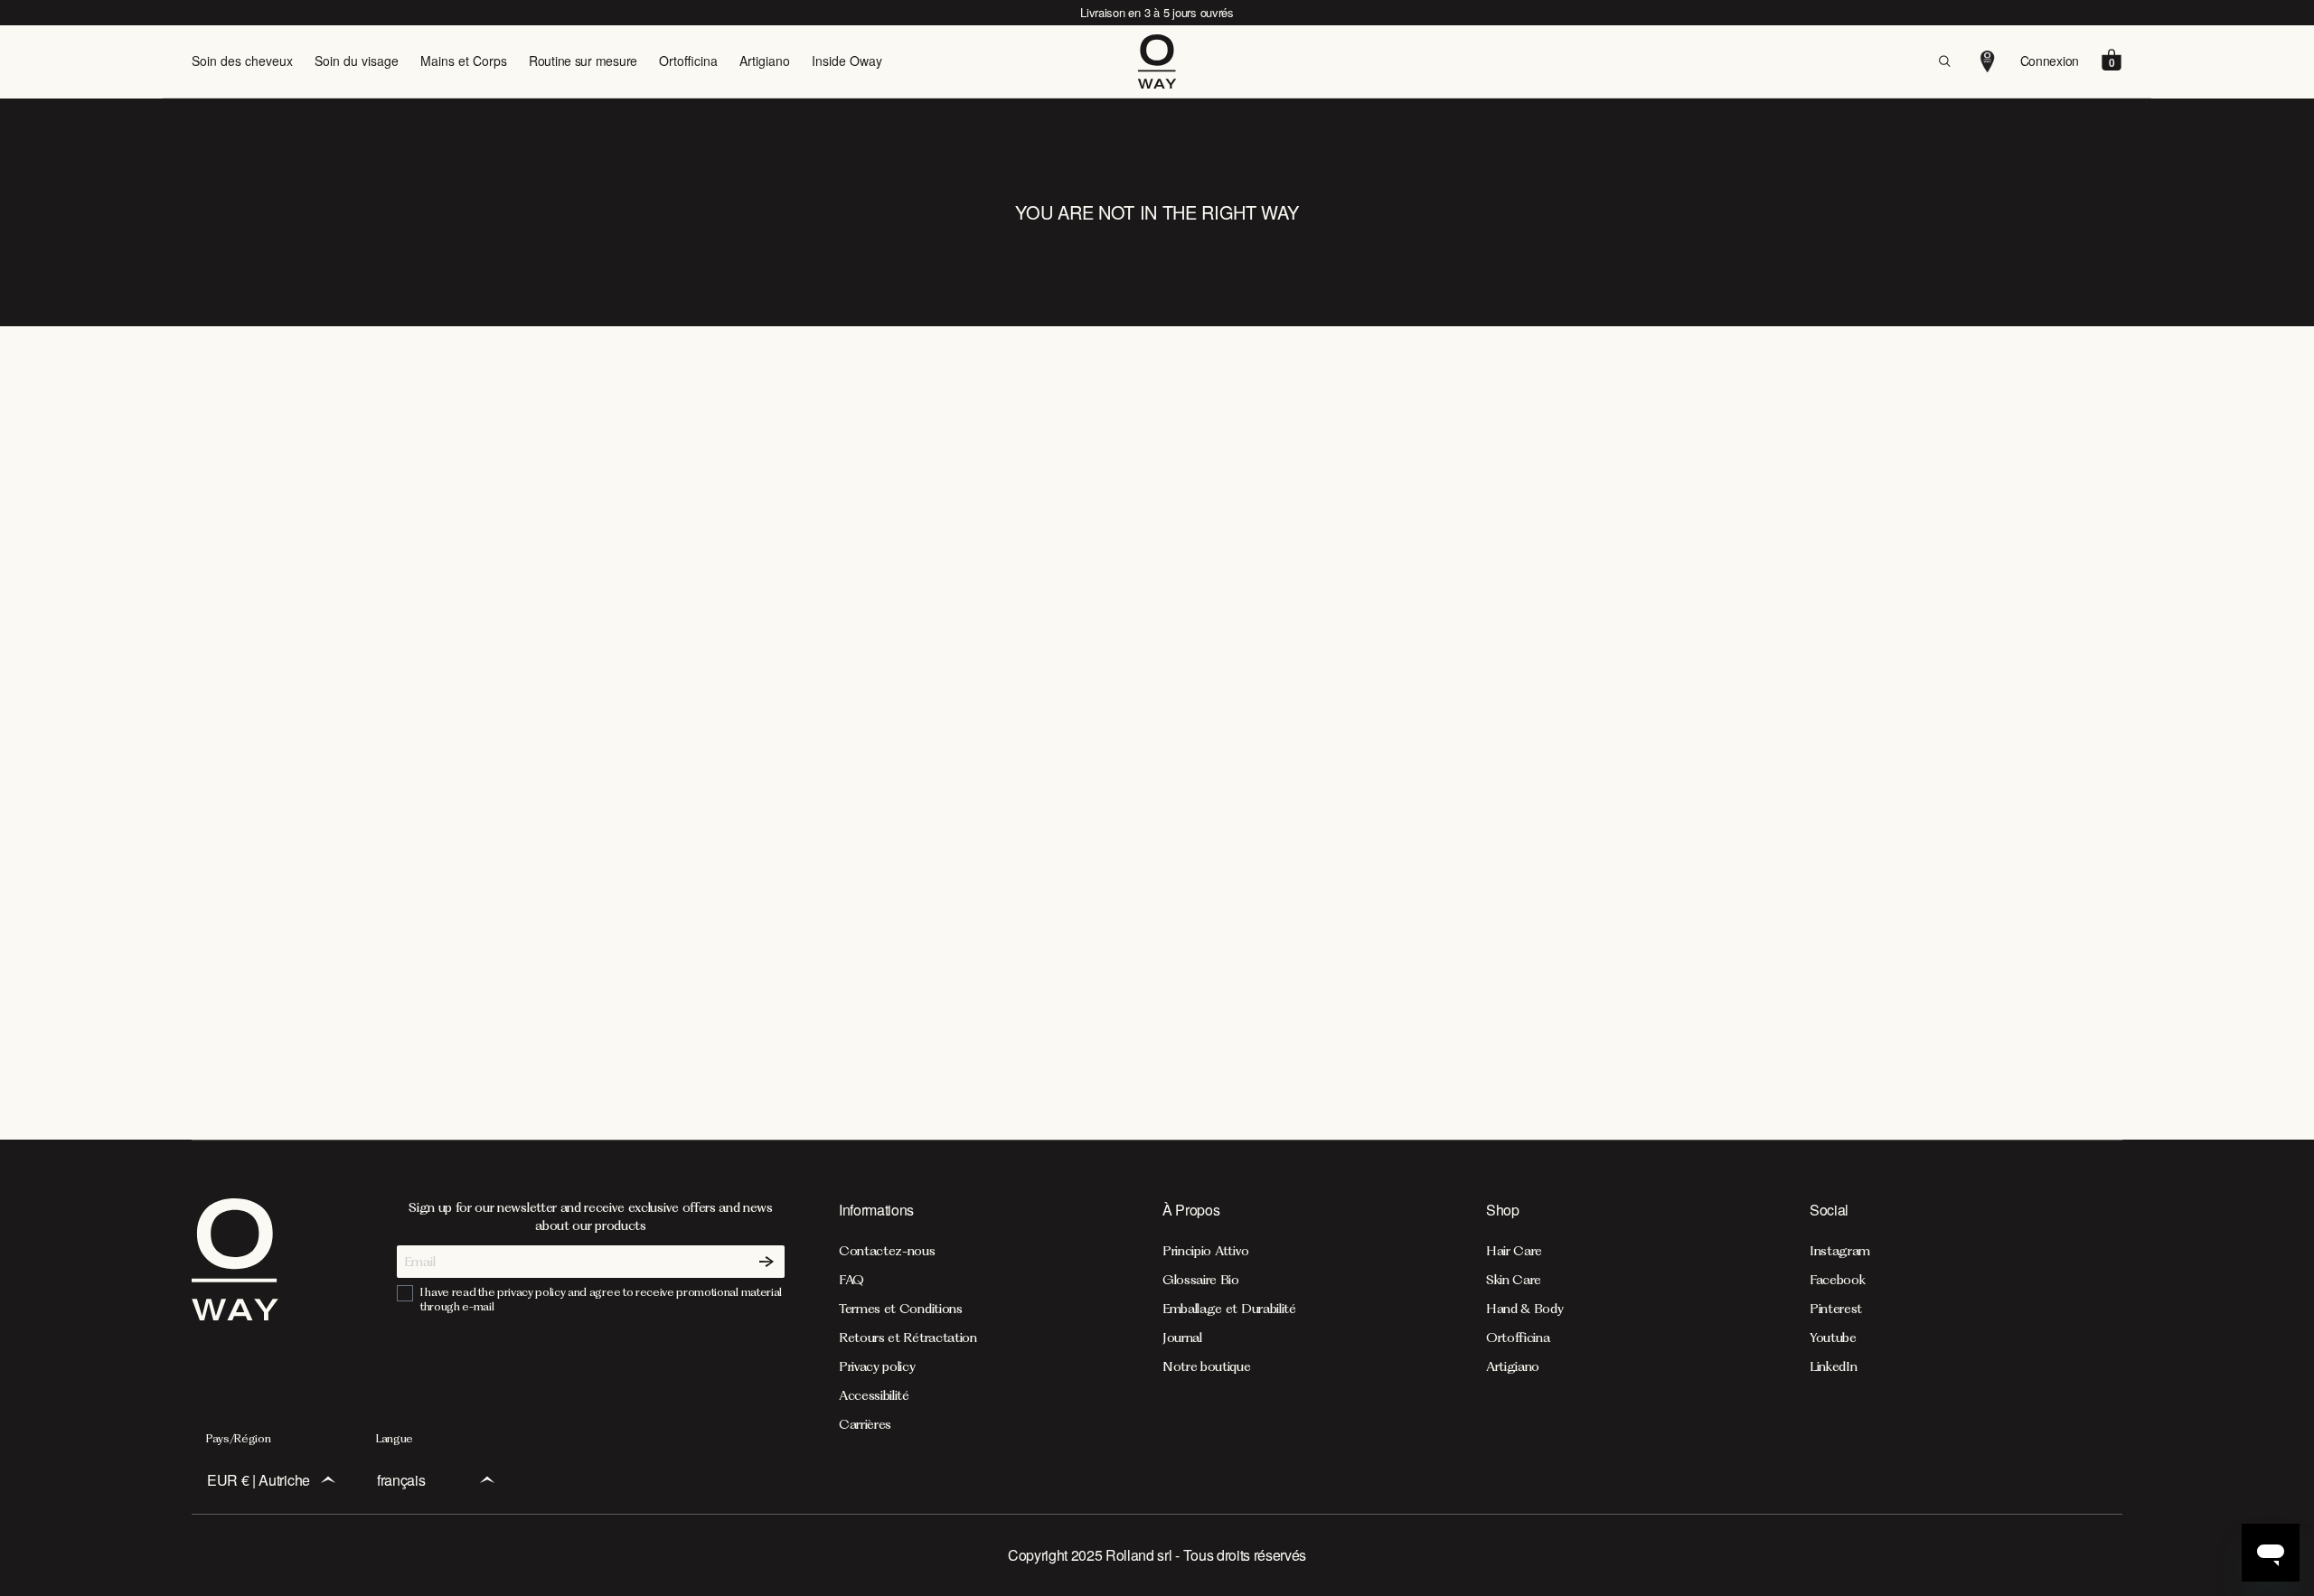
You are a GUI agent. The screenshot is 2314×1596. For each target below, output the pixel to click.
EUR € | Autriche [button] (259, 1480)
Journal (1182, 1338)
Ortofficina (688, 61)
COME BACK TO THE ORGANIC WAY (1157, 747)
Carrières (865, 1424)
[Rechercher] (1944, 61)
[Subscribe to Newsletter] (767, 1262)
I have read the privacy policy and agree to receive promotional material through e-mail (601, 1299)
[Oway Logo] (1157, 61)
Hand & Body (1524, 1309)
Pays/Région (238, 1438)
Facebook (1837, 1280)
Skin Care (1514, 1280)
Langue (395, 1438)
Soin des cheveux (242, 61)
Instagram (1840, 1251)
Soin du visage (357, 61)
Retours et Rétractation (908, 1338)
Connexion (2050, 61)
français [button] (401, 1480)
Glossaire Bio (1201, 1280)
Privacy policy (877, 1366)
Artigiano (765, 61)
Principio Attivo (1206, 1251)
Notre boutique (1207, 1366)
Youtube (1833, 1338)
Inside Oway (847, 61)
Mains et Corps (464, 61)
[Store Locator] (1988, 61)
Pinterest (1836, 1309)
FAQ (851, 1280)
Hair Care (1514, 1251)
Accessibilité (874, 1395)
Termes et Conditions (901, 1309)
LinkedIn (1833, 1366)
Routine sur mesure (583, 61)
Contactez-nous (887, 1251)
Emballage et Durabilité (1229, 1309)
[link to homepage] (235, 1315)
